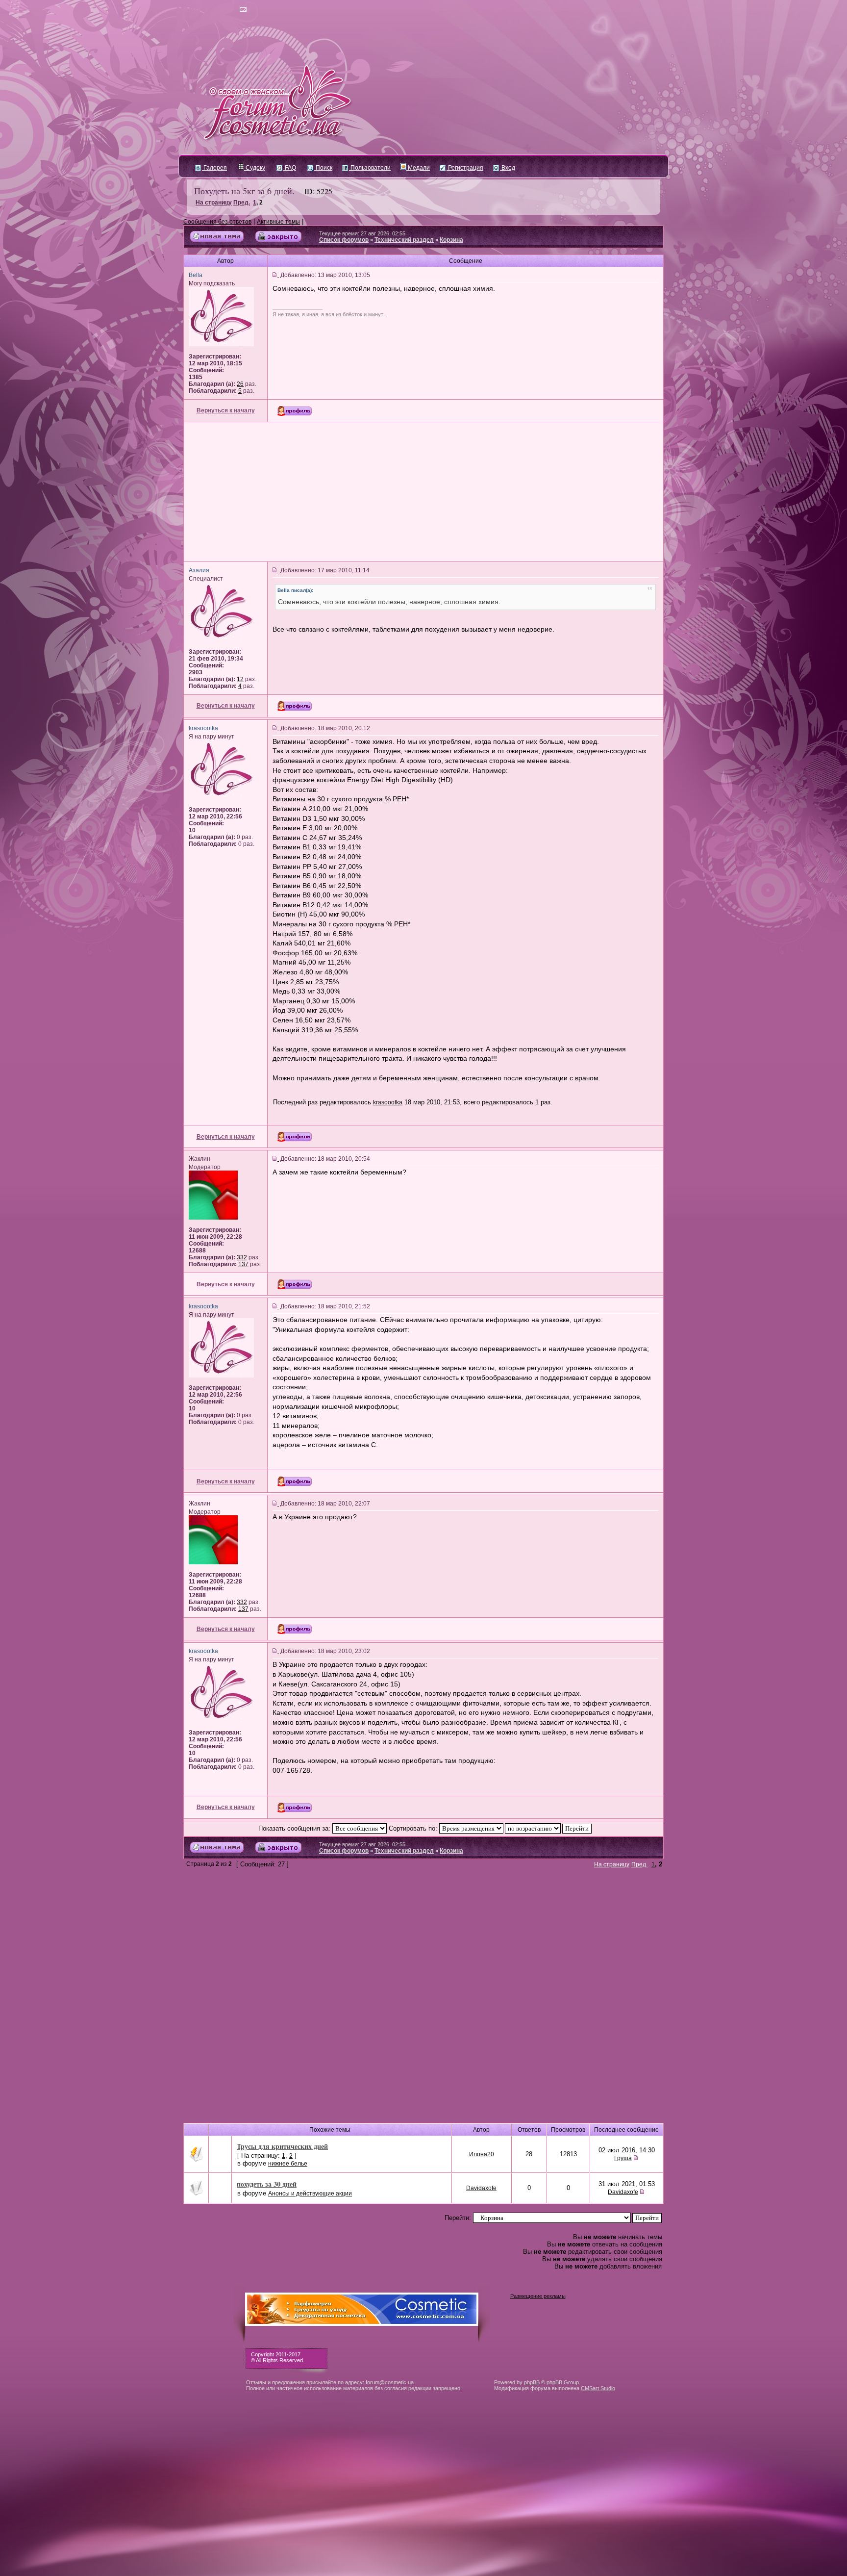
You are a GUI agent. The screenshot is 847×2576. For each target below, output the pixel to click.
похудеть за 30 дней (267, 2184)
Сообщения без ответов (217, 222)
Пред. (242, 203)
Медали (418, 168)
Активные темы (278, 222)
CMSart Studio (598, 2388)
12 (240, 679)
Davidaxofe (481, 2188)
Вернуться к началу (226, 410)
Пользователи (370, 168)
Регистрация (465, 168)
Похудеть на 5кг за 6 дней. (244, 191)
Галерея (214, 168)
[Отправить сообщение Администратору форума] (215, 10)
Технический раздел (404, 240)
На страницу (214, 203)
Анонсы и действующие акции (310, 2193)
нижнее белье (288, 2164)
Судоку (255, 168)
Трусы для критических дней (282, 2146)
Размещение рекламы (538, 2296)
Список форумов (344, 240)
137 (243, 1264)
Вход (508, 168)
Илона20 (482, 2154)
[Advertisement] (423, 492)
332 (242, 1257)
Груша (623, 2158)
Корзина (451, 240)
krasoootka (388, 1102)
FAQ (290, 168)
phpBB (532, 2382)
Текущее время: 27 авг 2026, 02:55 (362, 233)
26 (240, 384)
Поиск (323, 168)
